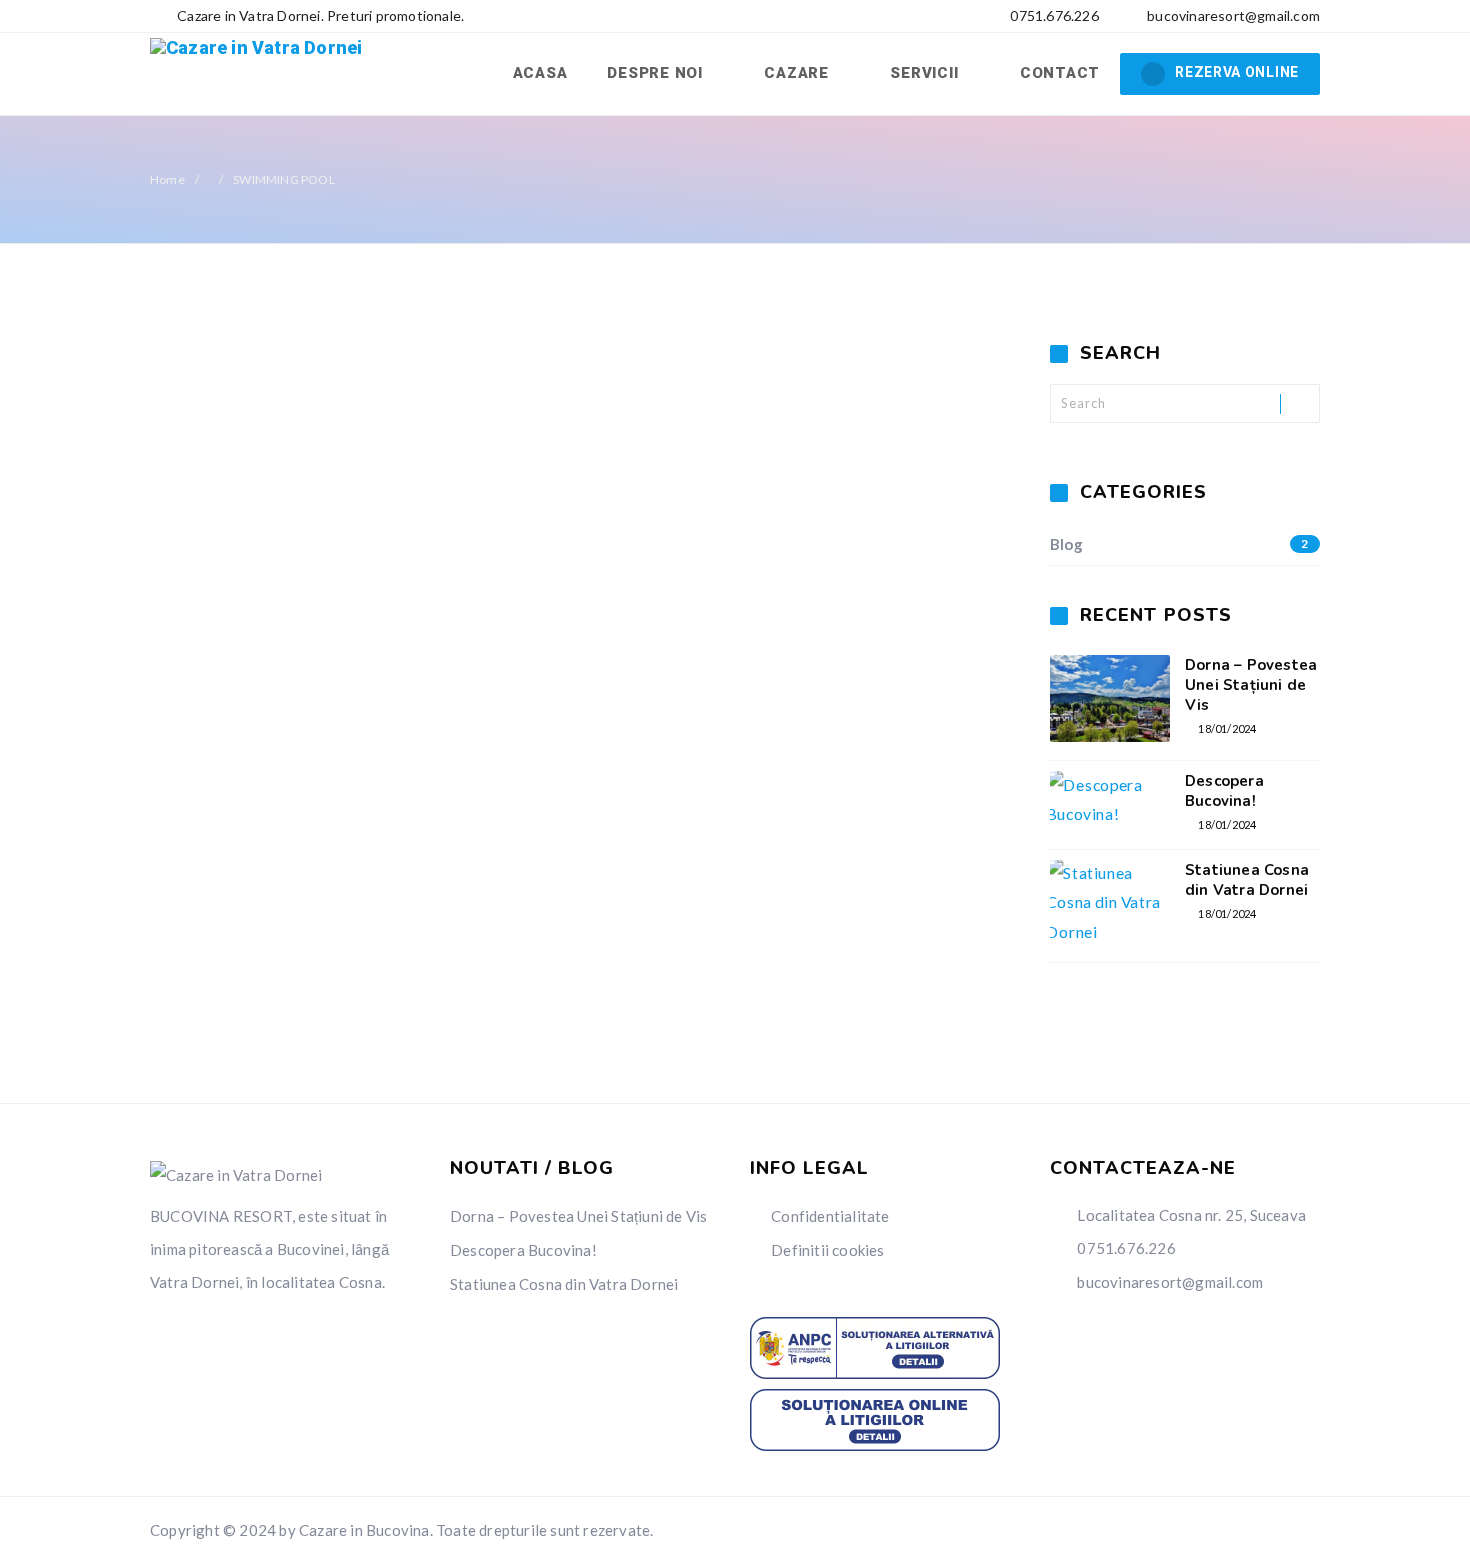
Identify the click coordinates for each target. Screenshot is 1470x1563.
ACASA (540, 73)
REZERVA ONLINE (1237, 72)
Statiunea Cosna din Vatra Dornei (1247, 880)
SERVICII (926, 73)
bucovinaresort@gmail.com (1233, 15)
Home (167, 179)
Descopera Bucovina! (1224, 791)
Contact (1060, 73)
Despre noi (657, 73)
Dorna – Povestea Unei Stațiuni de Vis (1251, 685)
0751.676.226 (1053, 15)
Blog (1179, 544)
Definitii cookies (827, 1250)
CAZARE (798, 73)
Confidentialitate (830, 1216)
